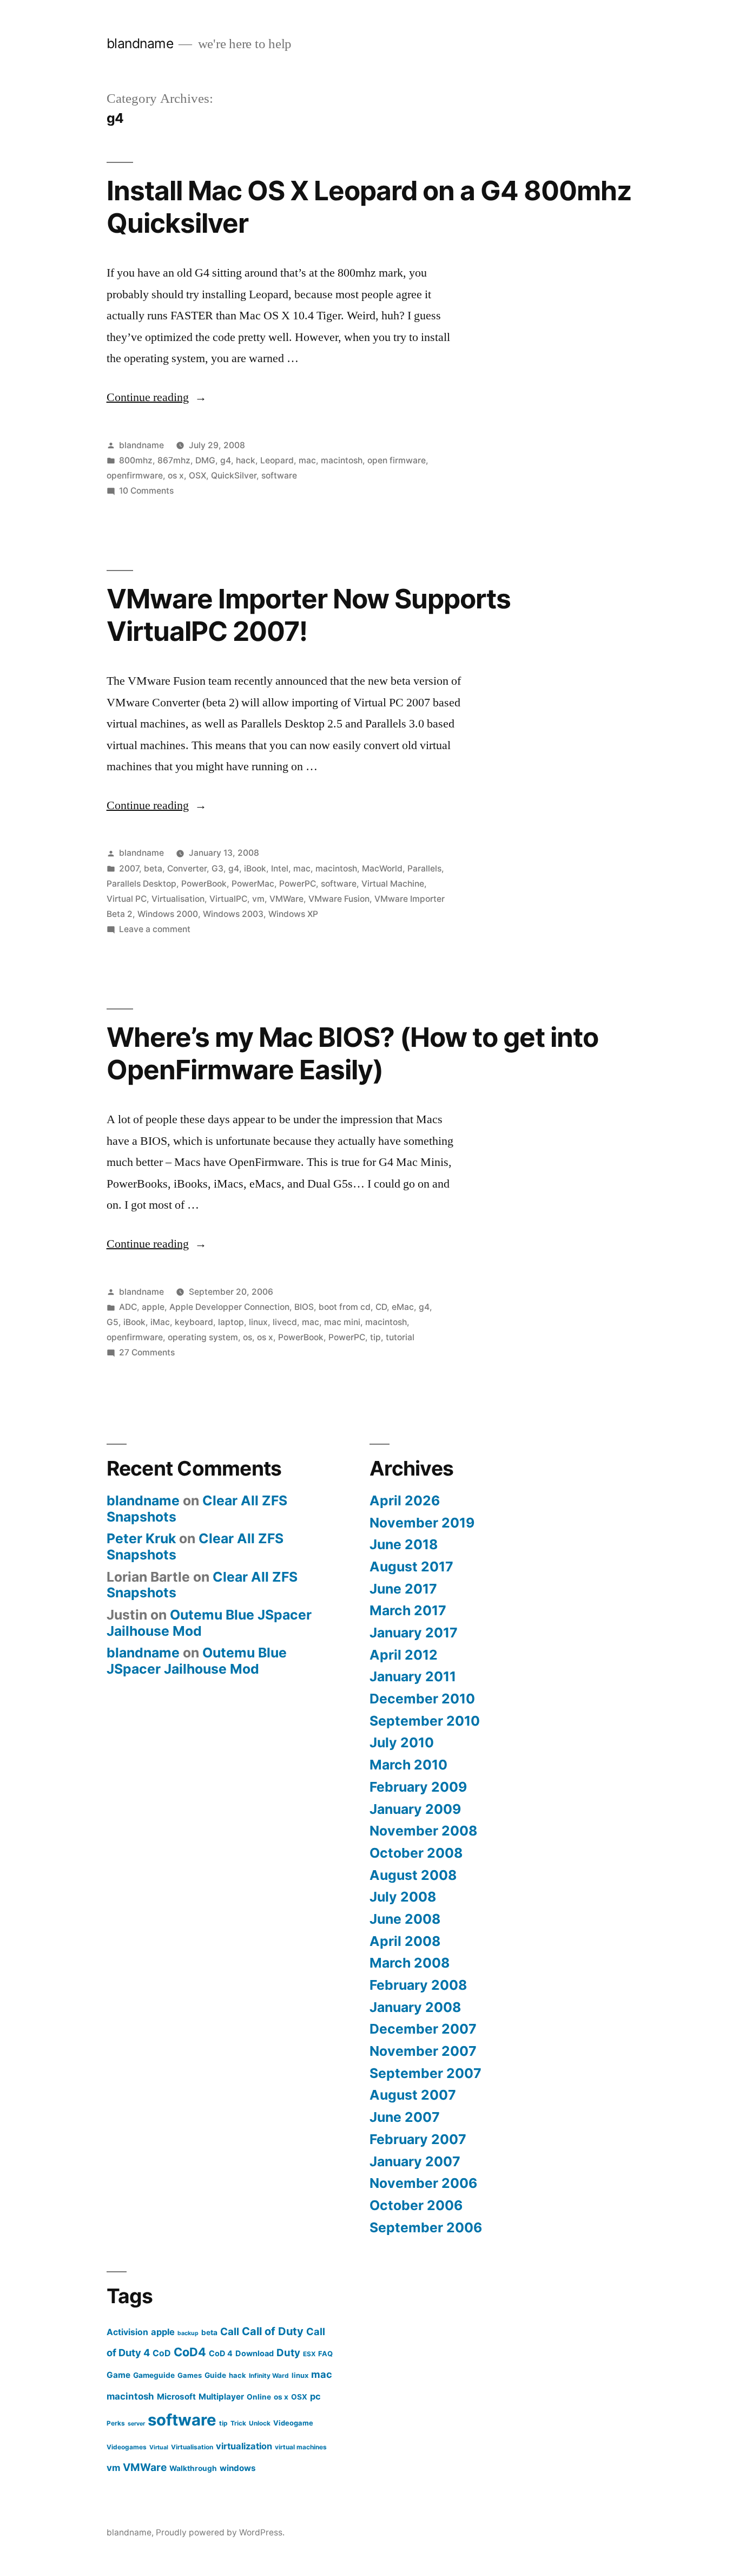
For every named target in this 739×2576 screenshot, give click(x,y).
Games (190, 2375)
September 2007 (425, 2073)
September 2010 (425, 1721)
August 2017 (411, 1566)
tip (375, 1337)
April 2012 (404, 1655)
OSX (197, 476)
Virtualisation (178, 899)
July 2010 (402, 1742)
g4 (226, 460)
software (279, 476)
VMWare (286, 899)
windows (238, 2468)
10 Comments (146, 491)
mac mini (342, 1322)
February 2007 (418, 2139)
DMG (205, 460)
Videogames (127, 2447)
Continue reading (157, 397)
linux (258, 1322)
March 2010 (408, 1765)
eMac (403, 1307)
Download (255, 2353)
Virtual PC (127, 899)
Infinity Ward (269, 2375)
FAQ (325, 2354)
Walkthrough (193, 2468)
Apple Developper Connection (229, 1307)
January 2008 (415, 2007)
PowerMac (253, 884)
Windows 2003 (233, 914)
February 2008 (418, 1985)
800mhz (136, 460)
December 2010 (422, 1699)
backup (188, 2333)
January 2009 (415, 1809)
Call (230, 2332)
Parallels (424, 869)
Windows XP (293, 914)
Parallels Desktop (141, 884)
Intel (280, 869)
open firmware (397, 460)
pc (315, 2396)
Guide (215, 2375)
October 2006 (416, 2205)
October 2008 (416, 1853)
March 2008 (410, 1963)
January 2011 (413, 1676)
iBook (255, 869)
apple (153, 1307)
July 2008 (403, 1897)
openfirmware (135, 476)
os (248, 1337)
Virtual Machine (393, 884)
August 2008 (413, 1875)
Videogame (293, 2423)
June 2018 (404, 1544)
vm (258, 899)
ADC (128, 1307)
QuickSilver (234, 476)
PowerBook (204, 884)
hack (246, 460)
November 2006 (423, 2183)
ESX (309, 2354)
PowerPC (298, 884)
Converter (187, 869)
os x (176, 476)
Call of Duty (273, 2331)
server (136, 2424)
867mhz (174, 460)
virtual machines (301, 2447)
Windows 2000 (168, 914)
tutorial (400, 1337)
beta (153, 869)
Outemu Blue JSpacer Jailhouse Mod (209, 1623)
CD (381, 1307)
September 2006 (426, 2227)
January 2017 (414, 1633)
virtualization (244, 2446)
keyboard (194, 1322)
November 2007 (423, 2051)
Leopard (277, 460)
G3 (217, 869)
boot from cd (345, 1307)
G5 (113, 1322)
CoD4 (190, 2352)
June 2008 (405, 1919)
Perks (116, 2423)
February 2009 (418, 1787)
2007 (129, 869)
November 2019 (422, 1523)
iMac (160, 1322)
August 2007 (413, 2095)
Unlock (260, 2423)
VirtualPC (228, 899)
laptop (231, 1322)
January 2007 (415, 2161)
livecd (285, 1322)
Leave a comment (155, 929)
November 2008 (423, 1831)
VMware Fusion (339, 899)
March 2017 (408, 1610)
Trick (238, 2423)
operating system (203, 1337)
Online (259, 2397)
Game (118, 2375)
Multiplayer (221, 2397)
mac (307, 460)
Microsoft (176, 2397)
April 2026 (405, 1500)
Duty (288, 2353)
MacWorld (382, 869)
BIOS (304, 1307)
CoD (162, 2353)
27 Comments (147, 1352)
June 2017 (403, 1589)
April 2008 (405, 1941)
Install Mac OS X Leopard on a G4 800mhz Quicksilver (369, 207)
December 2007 (423, 2029)
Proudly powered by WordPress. (220, 2532)
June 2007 (405, 2117)
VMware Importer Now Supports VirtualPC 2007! (309, 615)
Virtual (159, 2447)
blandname (140, 43)
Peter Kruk (141, 1538)
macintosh (342, 460)
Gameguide (154, 2375)
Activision (127, 2332)
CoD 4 (221, 2353)
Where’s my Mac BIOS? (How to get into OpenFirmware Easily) (352, 1053)
